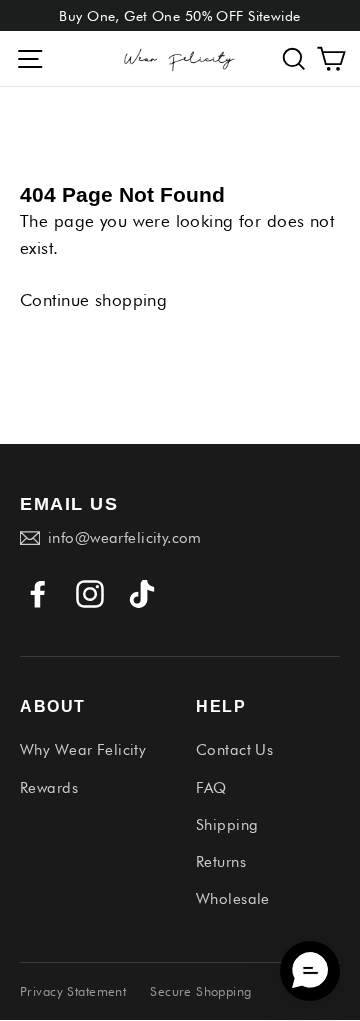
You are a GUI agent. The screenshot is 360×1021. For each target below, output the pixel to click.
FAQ (211, 788)
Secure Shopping (200, 991)
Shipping (227, 825)
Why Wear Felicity (83, 750)
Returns (221, 862)
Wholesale (233, 899)
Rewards (49, 788)
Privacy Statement (73, 991)
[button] (294, 58)
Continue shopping (93, 300)
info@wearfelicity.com (125, 538)
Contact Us (234, 750)
